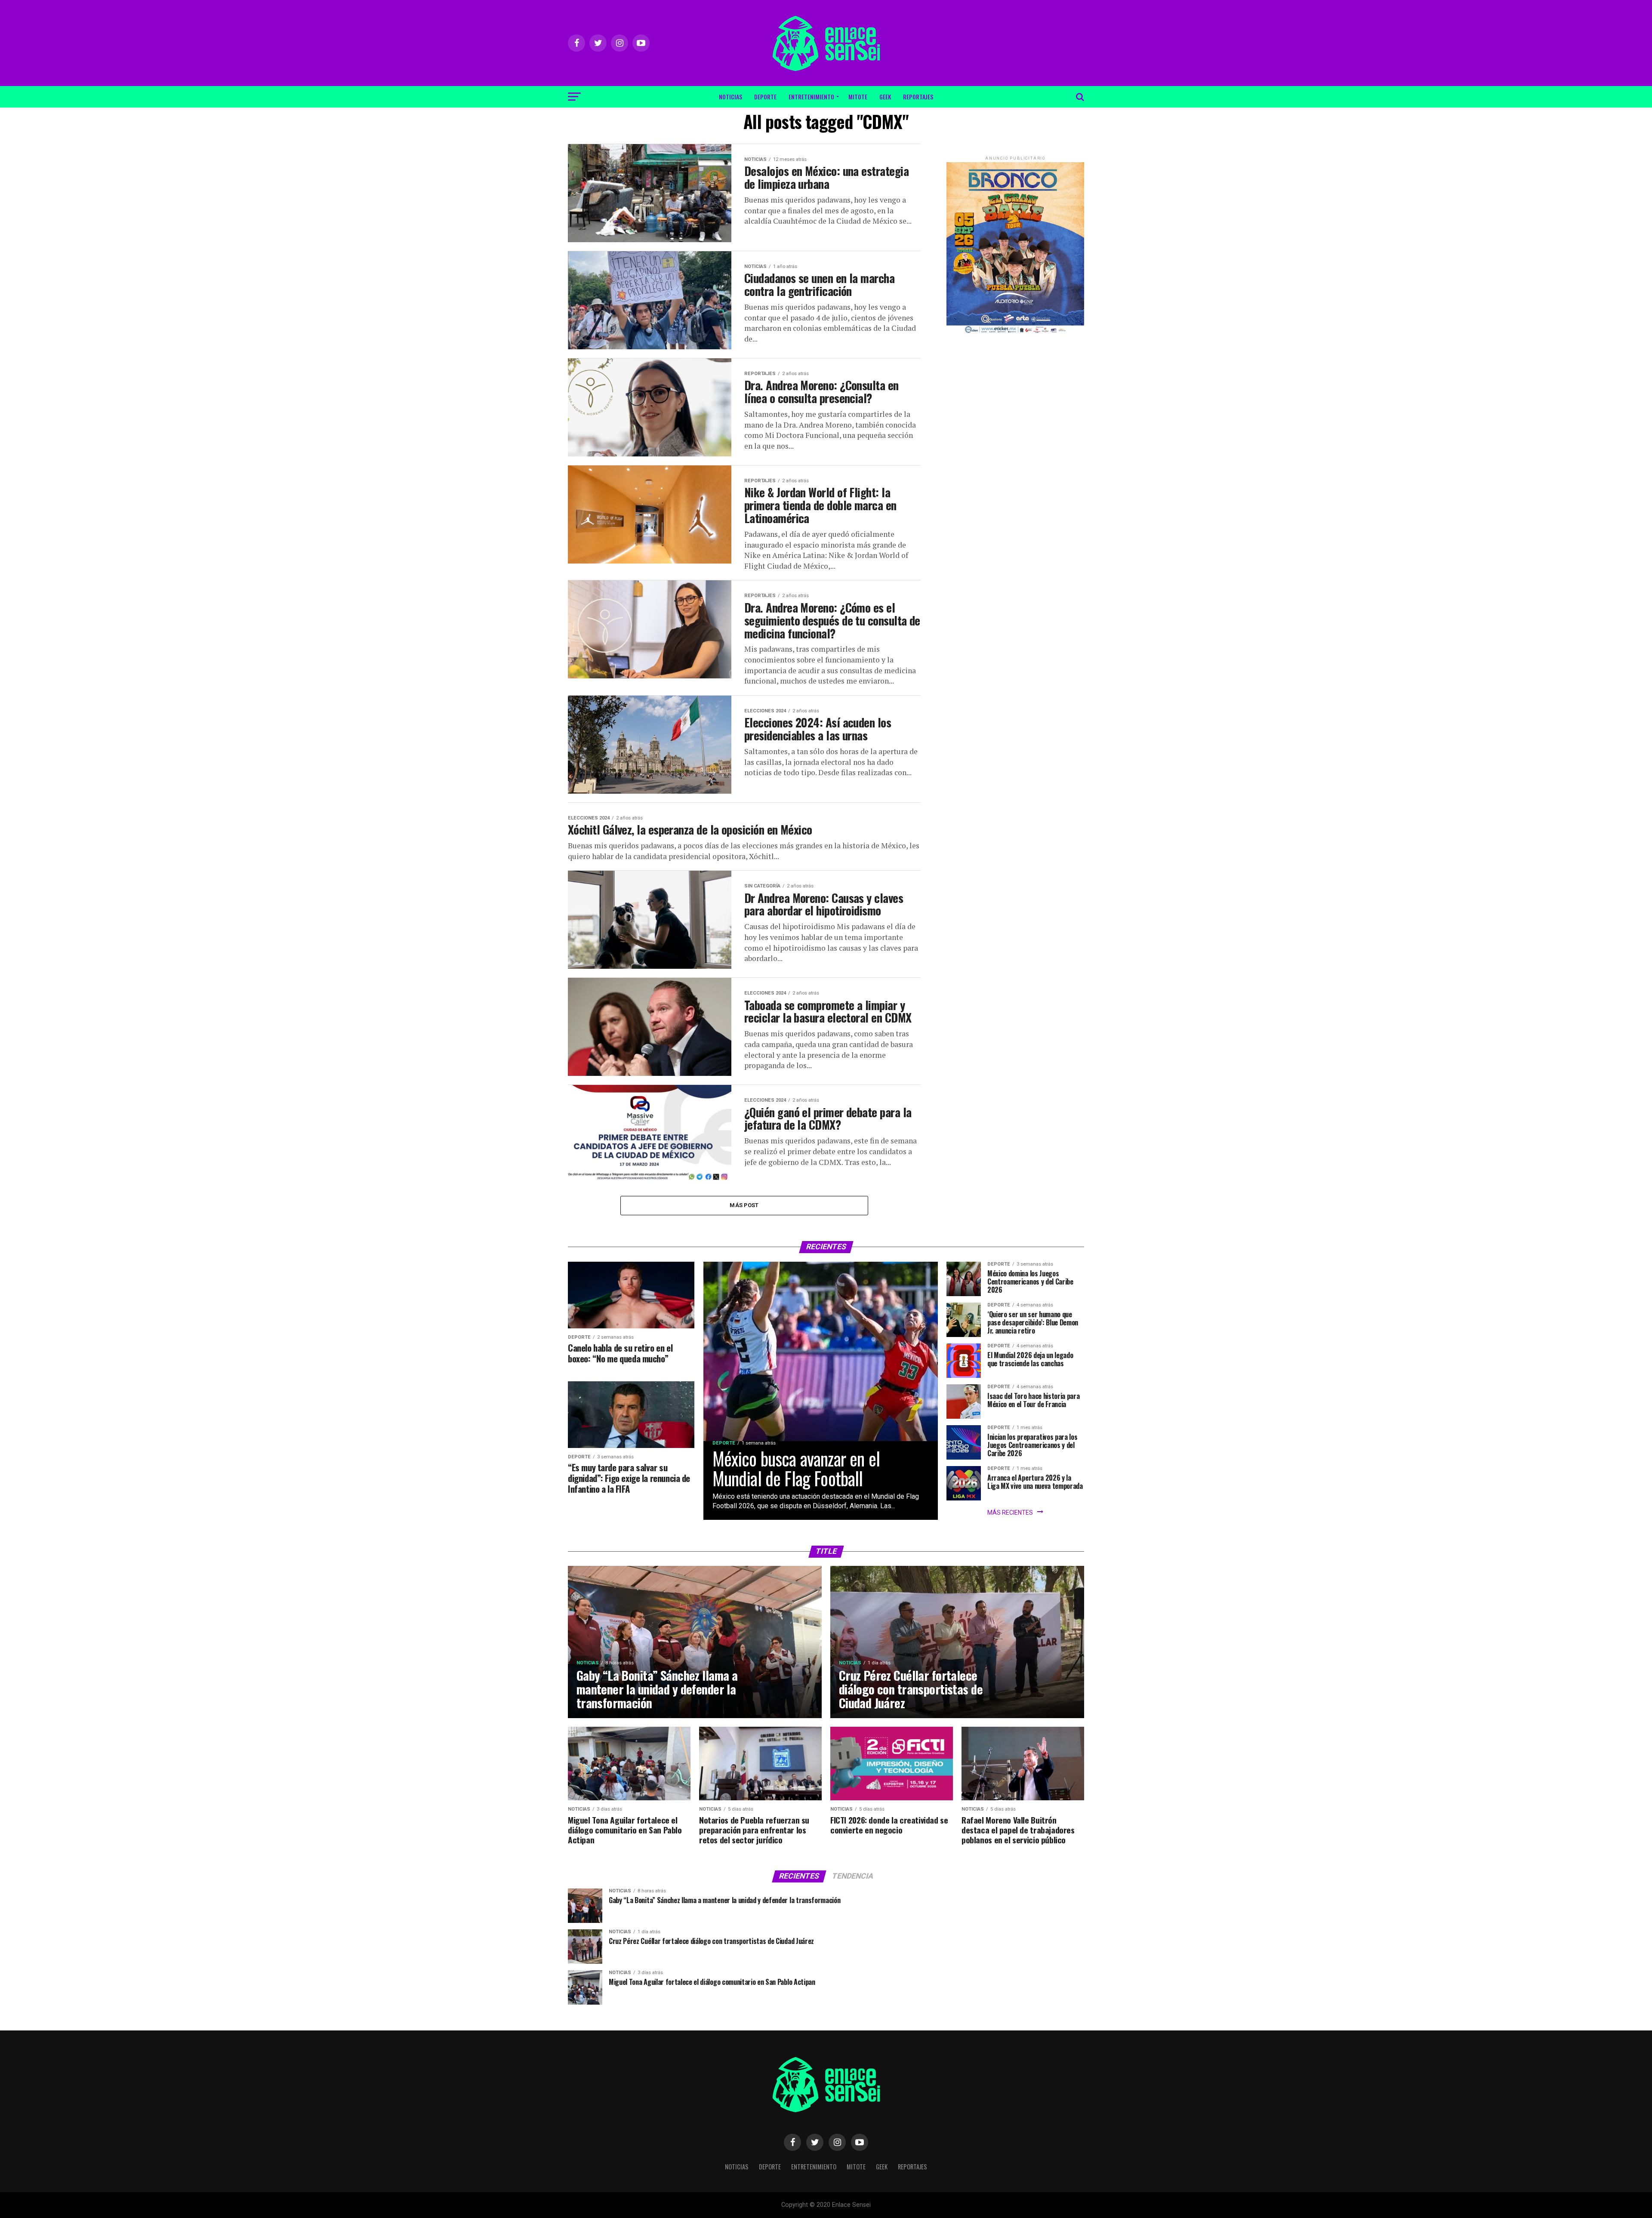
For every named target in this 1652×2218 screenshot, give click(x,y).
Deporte (765, 97)
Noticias (730, 97)
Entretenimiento (811, 97)
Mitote (858, 97)
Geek (885, 97)
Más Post (744, 1205)
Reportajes (918, 97)
